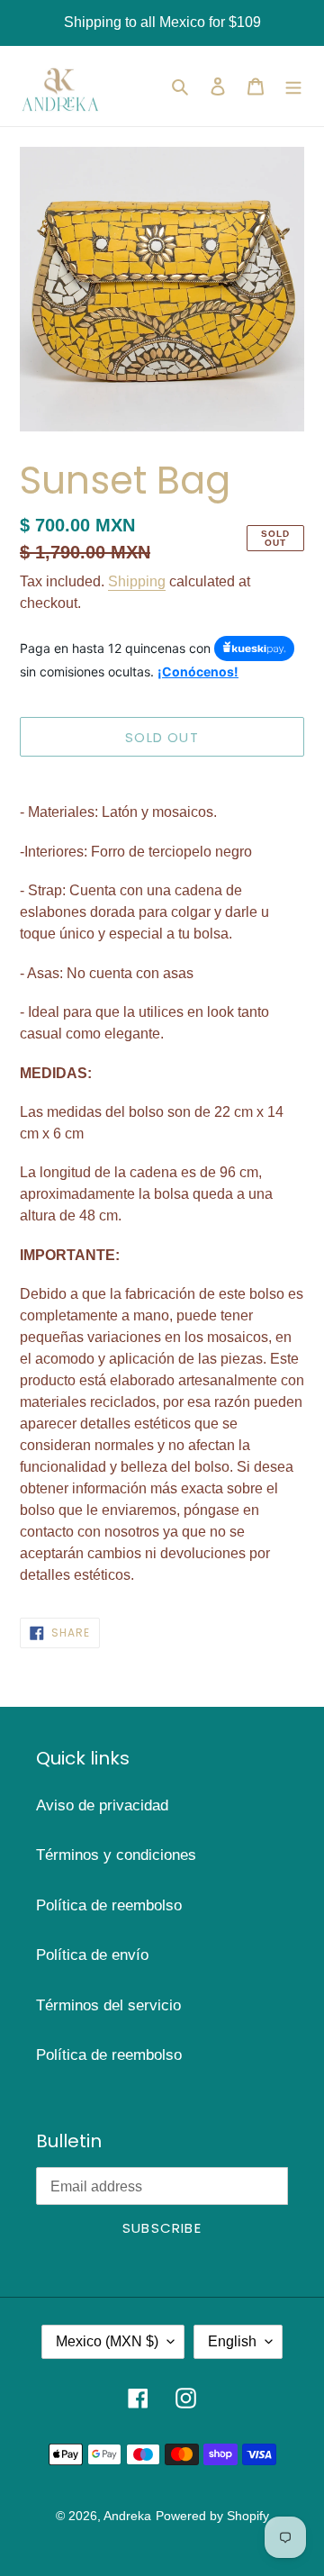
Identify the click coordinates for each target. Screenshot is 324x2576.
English (232, 2341)
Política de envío (92, 1955)
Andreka (127, 2516)
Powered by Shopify (212, 2516)
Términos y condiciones (116, 1855)
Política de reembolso (109, 1905)
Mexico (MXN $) (107, 2341)
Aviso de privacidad (102, 1805)
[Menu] (293, 86)
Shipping (137, 581)
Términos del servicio (108, 2005)
